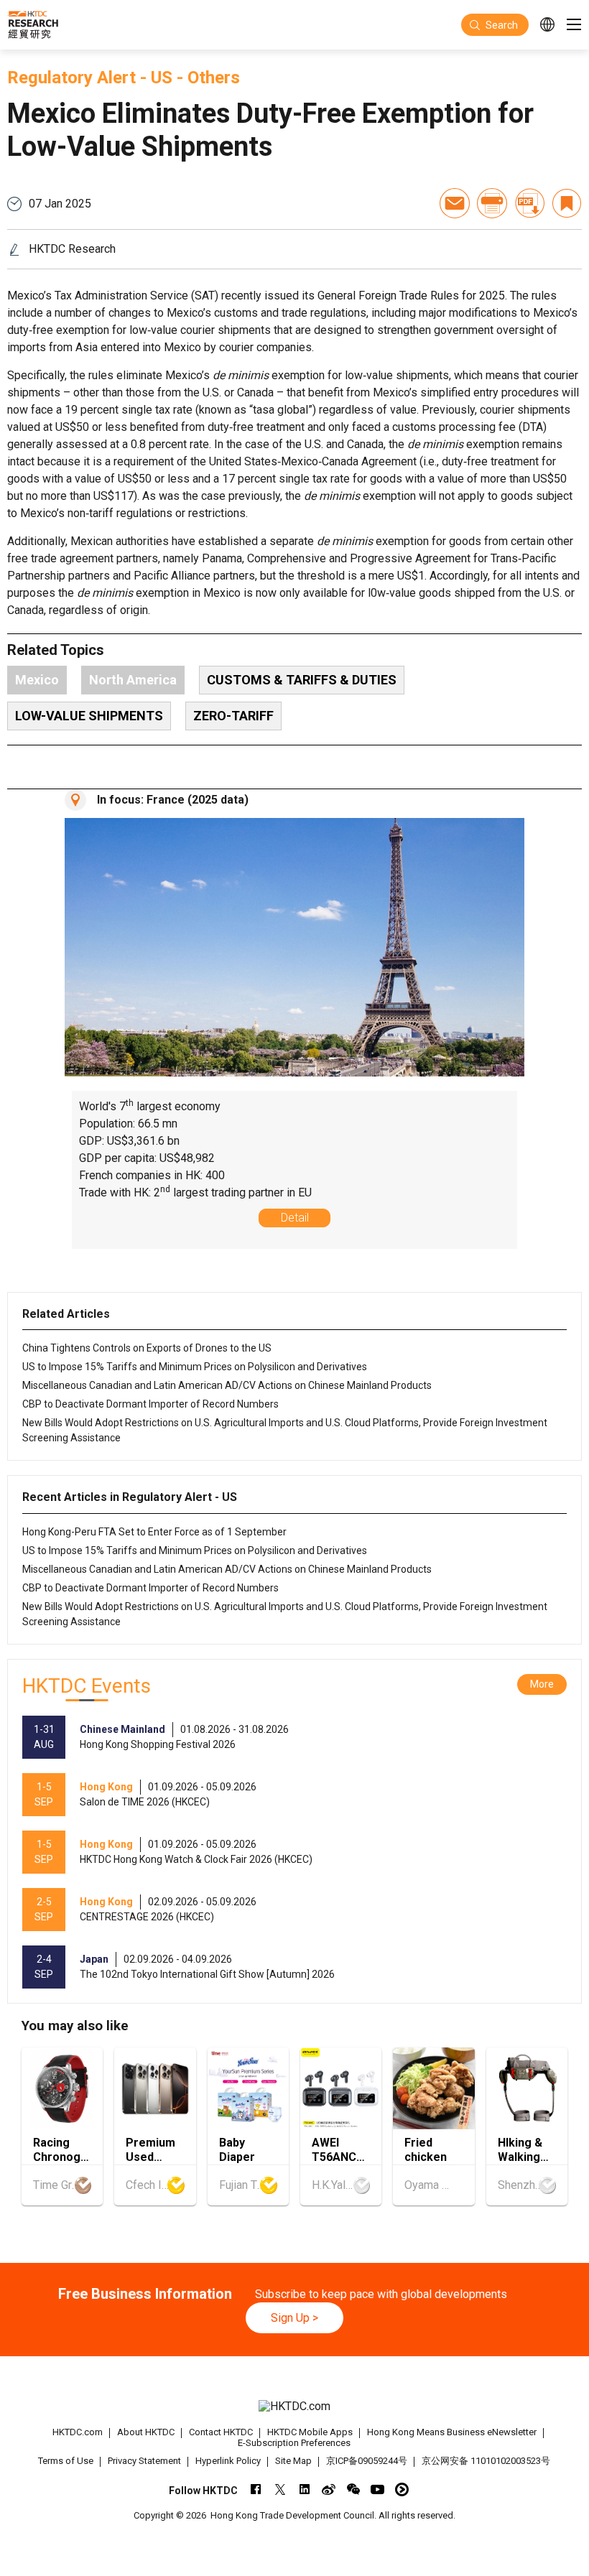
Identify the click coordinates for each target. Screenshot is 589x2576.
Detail (295, 1218)
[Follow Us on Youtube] (377, 2489)
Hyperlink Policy (228, 2461)
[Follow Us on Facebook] (255, 2489)
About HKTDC (146, 2432)
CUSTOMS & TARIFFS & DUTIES (302, 680)
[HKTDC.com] (295, 2406)
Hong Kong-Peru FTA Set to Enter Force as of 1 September (154, 1532)
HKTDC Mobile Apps (310, 2432)
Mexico (37, 680)
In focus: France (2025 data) (173, 800)
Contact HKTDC (221, 2432)
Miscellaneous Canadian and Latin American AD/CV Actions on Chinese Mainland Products (227, 1385)
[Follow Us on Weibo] (329, 2489)
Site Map (293, 2461)
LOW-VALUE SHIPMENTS (89, 716)
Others (214, 78)
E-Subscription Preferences (294, 2443)
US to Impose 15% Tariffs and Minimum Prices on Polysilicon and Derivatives (195, 1367)
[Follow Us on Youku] (402, 2489)
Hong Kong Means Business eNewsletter (452, 2432)
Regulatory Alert (71, 78)
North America (133, 680)
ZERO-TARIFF (233, 716)
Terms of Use (66, 2461)
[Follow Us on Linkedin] (304, 2489)
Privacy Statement (144, 2461)
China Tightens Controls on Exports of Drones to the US (147, 1348)
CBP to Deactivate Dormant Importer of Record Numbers (150, 1404)
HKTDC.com (78, 2432)
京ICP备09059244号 (367, 2461)
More (542, 1684)
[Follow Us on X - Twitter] (280, 2489)
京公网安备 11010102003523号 (486, 2461)
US (162, 78)
